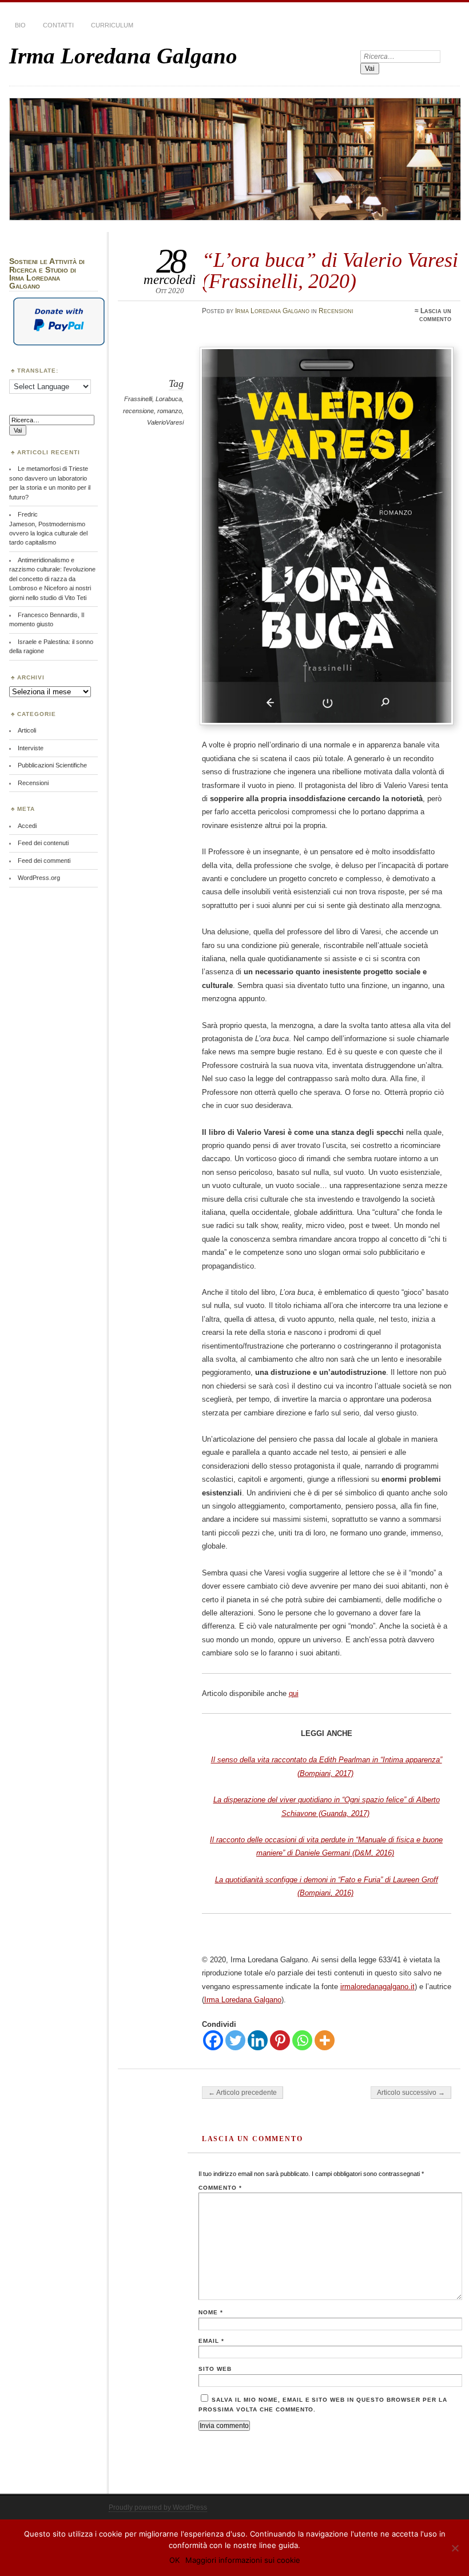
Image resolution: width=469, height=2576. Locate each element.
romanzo (170, 411)
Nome (211, 2312)
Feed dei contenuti (43, 843)
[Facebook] (213, 2040)
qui (294, 1693)
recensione (138, 411)
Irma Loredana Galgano (123, 56)
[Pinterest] (280, 2040)
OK (174, 2560)
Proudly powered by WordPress (158, 2507)
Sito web (215, 2369)
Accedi (27, 826)
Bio (20, 25)
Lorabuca (169, 399)
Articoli (27, 730)
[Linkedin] (258, 2040)
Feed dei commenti (44, 861)
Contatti (58, 25)
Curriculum (112, 25)
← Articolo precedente (243, 2093)
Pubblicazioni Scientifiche (52, 765)
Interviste (31, 748)
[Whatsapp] (302, 2040)
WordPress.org (39, 878)
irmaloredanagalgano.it (377, 1987)
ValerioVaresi (165, 422)
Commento (220, 2188)
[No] (455, 2548)
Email (211, 2341)
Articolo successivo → (411, 2093)
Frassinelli (138, 399)
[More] (325, 2040)
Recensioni (336, 311)
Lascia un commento (435, 315)
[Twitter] (235, 2040)
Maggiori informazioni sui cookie (243, 2560)
